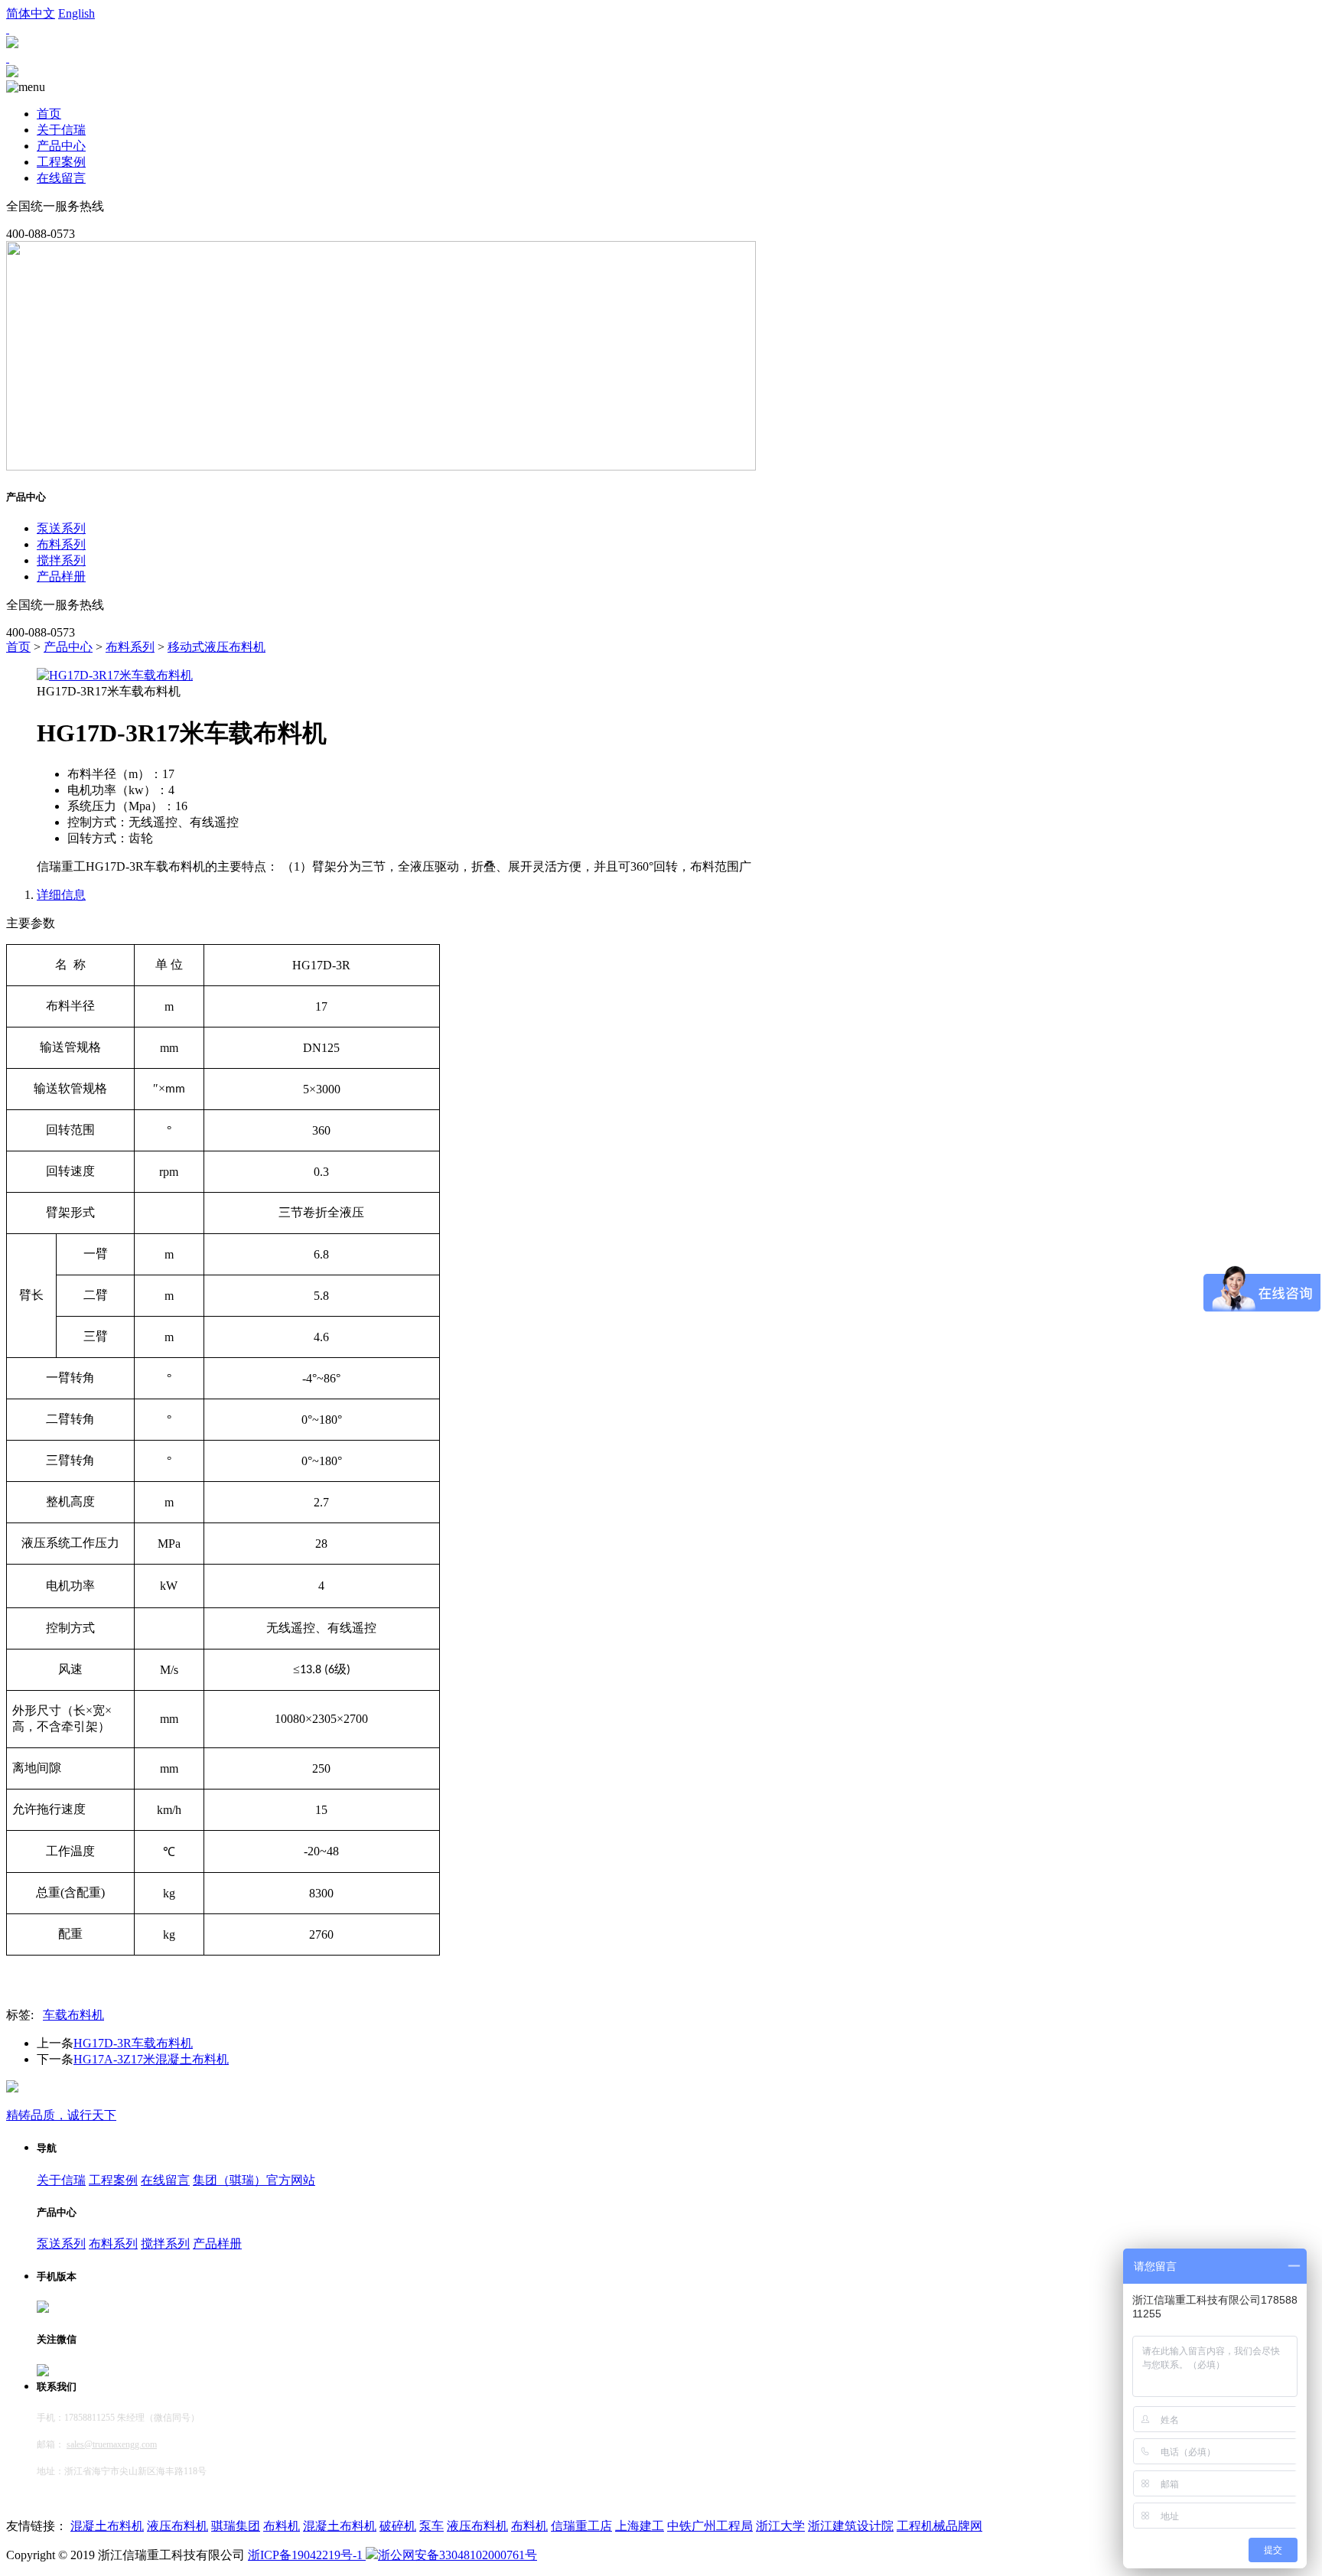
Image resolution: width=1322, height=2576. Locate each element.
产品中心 (61, 146)
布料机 (282, 2526)
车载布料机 (73, 2015)
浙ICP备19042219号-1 (307, 2555)
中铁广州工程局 (710, 2526)
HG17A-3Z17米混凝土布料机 (151, 2059)
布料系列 (61, 544)
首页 (49, 114)
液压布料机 (177, 2526)
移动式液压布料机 (217, 647)
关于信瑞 (61, 130)
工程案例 (61, 162)
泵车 (431, 2526)
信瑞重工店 (581, 2526)
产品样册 (61, 576)
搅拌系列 (61, 560)
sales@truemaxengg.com (112, 2444)
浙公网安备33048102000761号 (457, 2555)
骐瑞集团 (236, 2526)
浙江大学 (780, 2526)
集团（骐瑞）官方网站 (254, 2180)
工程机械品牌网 (939, 2526)
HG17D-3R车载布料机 (133, 2043)
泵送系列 (61, 528)
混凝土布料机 (107, 2526)
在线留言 (61, 178)
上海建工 (640, 2526)
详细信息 (61, 895)
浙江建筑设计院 (851, 2526)
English (77, 13)
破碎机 (398, 2526)
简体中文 (31, 13)
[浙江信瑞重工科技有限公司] (12, 73)
